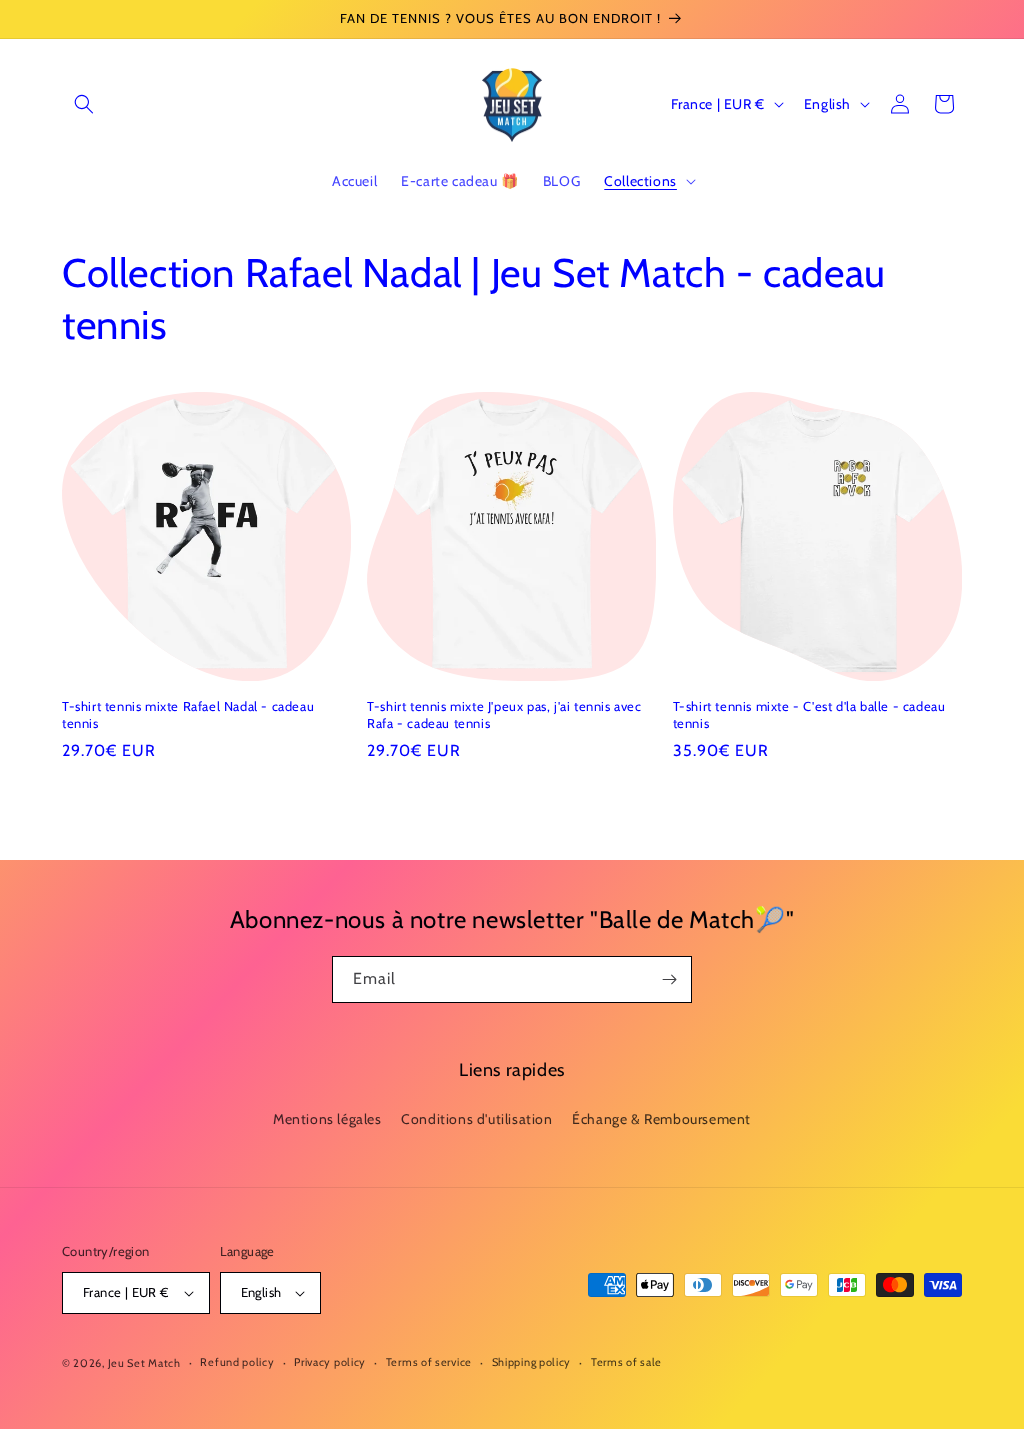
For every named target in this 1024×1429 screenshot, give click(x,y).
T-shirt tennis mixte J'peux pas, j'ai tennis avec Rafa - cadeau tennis (504, 714)
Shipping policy (532, 1362)
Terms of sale (626, 1362)
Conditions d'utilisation (476, 1119)
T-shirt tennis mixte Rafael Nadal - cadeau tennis (188, 714)
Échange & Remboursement (661, 1119)
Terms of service (429, 1362)
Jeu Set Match (144, 1363)
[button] (84, 104)
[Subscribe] (669, 979)
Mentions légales (327, 1119)
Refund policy (237, 1362)
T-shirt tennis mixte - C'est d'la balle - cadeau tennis (809, 714)
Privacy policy (330, 1362)
